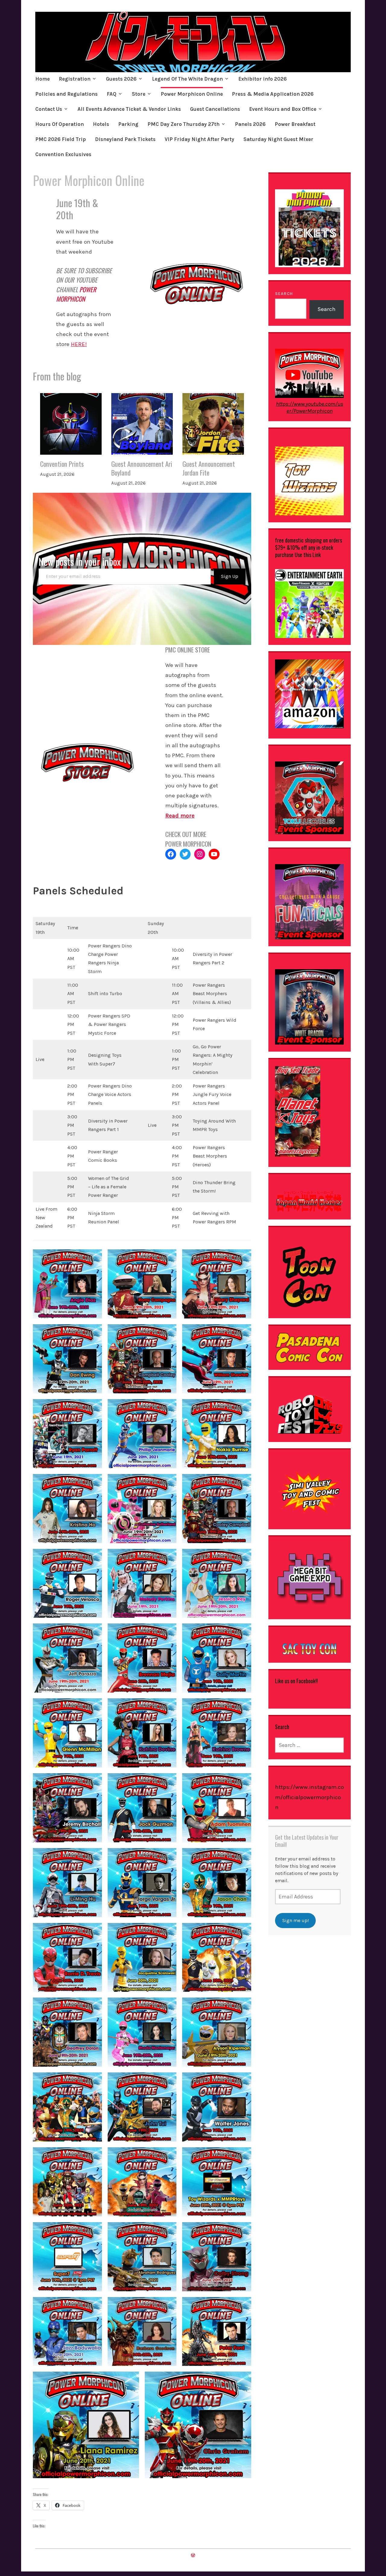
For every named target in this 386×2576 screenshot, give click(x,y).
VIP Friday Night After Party (199, 139)
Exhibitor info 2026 (263, 79)
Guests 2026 (121, 79)
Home (43, 79)
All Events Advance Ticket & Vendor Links (129, 109)
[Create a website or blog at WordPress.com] (193, 2555)
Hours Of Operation (60, 124)
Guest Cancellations (215, 109)
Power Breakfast (295, 124)
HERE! (79, 344)
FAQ (112, 94)
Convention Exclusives (63, 154)
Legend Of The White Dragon (187, 79)
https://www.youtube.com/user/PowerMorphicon (310, 407)
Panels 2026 (250, 124)
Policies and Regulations (66, 94)
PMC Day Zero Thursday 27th (184, 124)
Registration (75, 79)
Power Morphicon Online (192, 94)
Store (139, 94)
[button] (67, 1284)
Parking (128, 124)
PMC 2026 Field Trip (61, 139)
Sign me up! (296, 1920)
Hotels (101, 124)
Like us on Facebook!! (296, 1681)
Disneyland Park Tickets (125, 139)
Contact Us (49, 109)
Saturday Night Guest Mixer (279, 139)
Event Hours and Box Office (283, 109)
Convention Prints (62, 464)
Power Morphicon (76, 294)
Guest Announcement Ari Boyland (142, 468)
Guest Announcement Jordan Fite (209, 468)
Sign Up (230, 576)
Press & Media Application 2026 (273, 94)
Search (284, 294)
